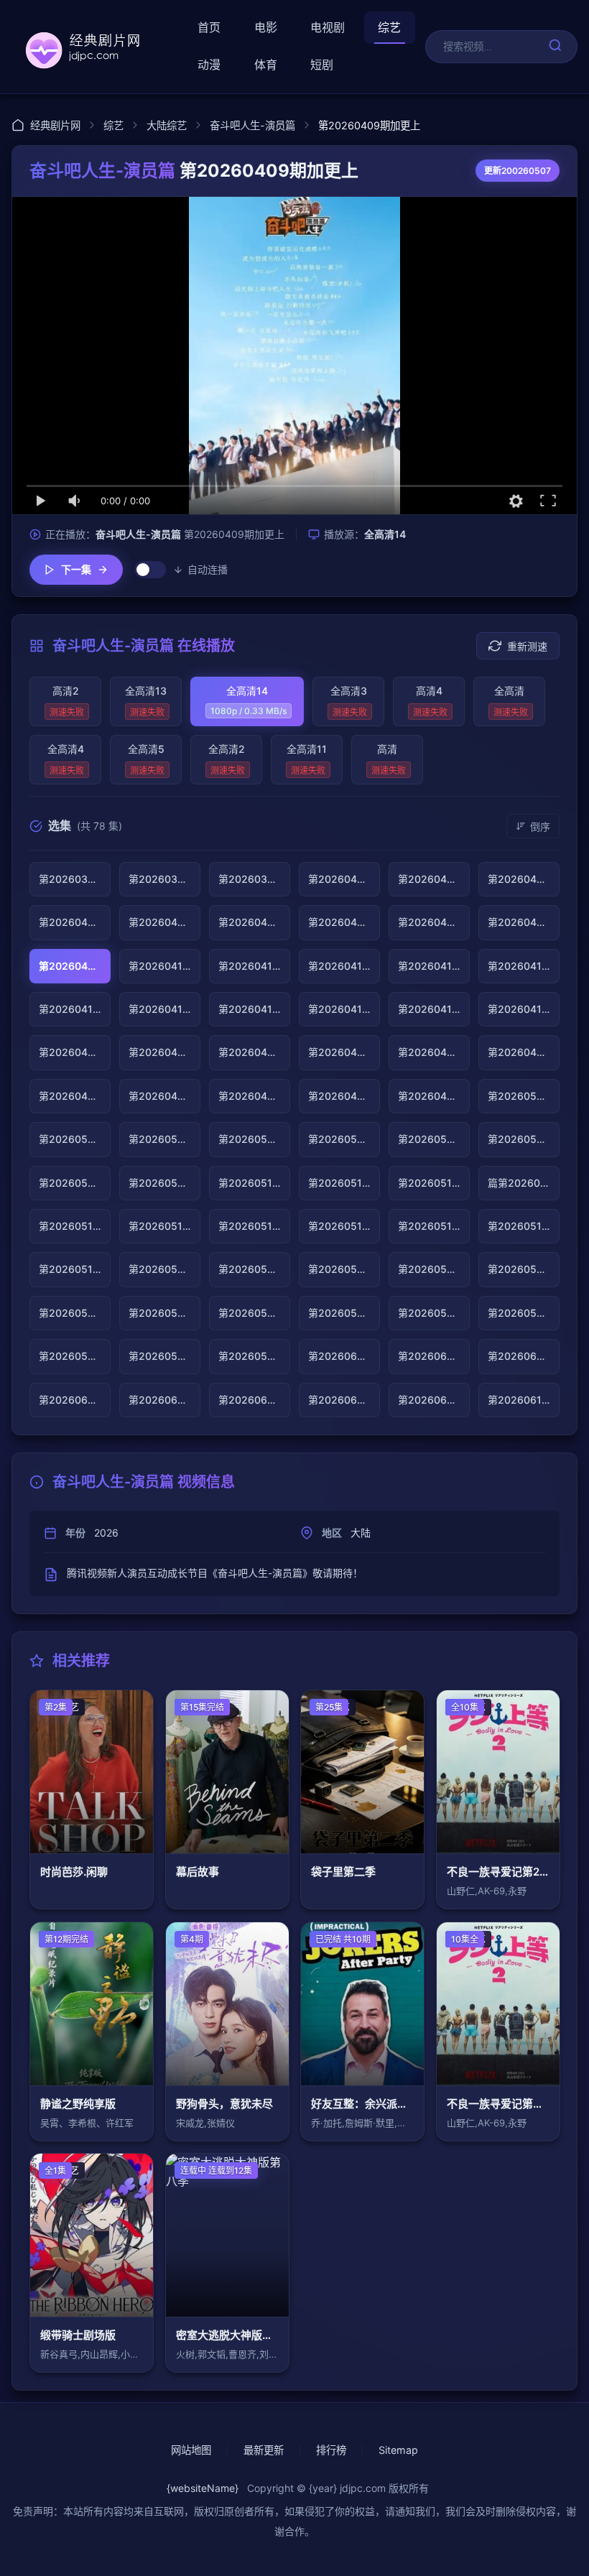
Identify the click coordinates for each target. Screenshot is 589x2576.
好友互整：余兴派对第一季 (362, 2104)
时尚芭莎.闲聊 (74, 1872)
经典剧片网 (55, 125)
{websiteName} (203, 2488)
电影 (266, 27)
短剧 (322, 65)
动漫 (209, 65)
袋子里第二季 (343, 1872)
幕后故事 (198, 1872)
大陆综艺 (167, 125)
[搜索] (555, 46)
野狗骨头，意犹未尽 (224, 2104)
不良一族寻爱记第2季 (498, 1872)
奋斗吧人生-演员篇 (252, 125)
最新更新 (264, 2450)
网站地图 (191, 2450)
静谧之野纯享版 (78, 2104)
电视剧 (328, 27)
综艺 (389, 27)
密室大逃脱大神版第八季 (227, 2335)
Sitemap (398, 2450)
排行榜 (331, 2450)
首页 (209, 27)
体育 (266, 65)
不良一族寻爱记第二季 (498, 2104)
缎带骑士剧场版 (78, 2335)
